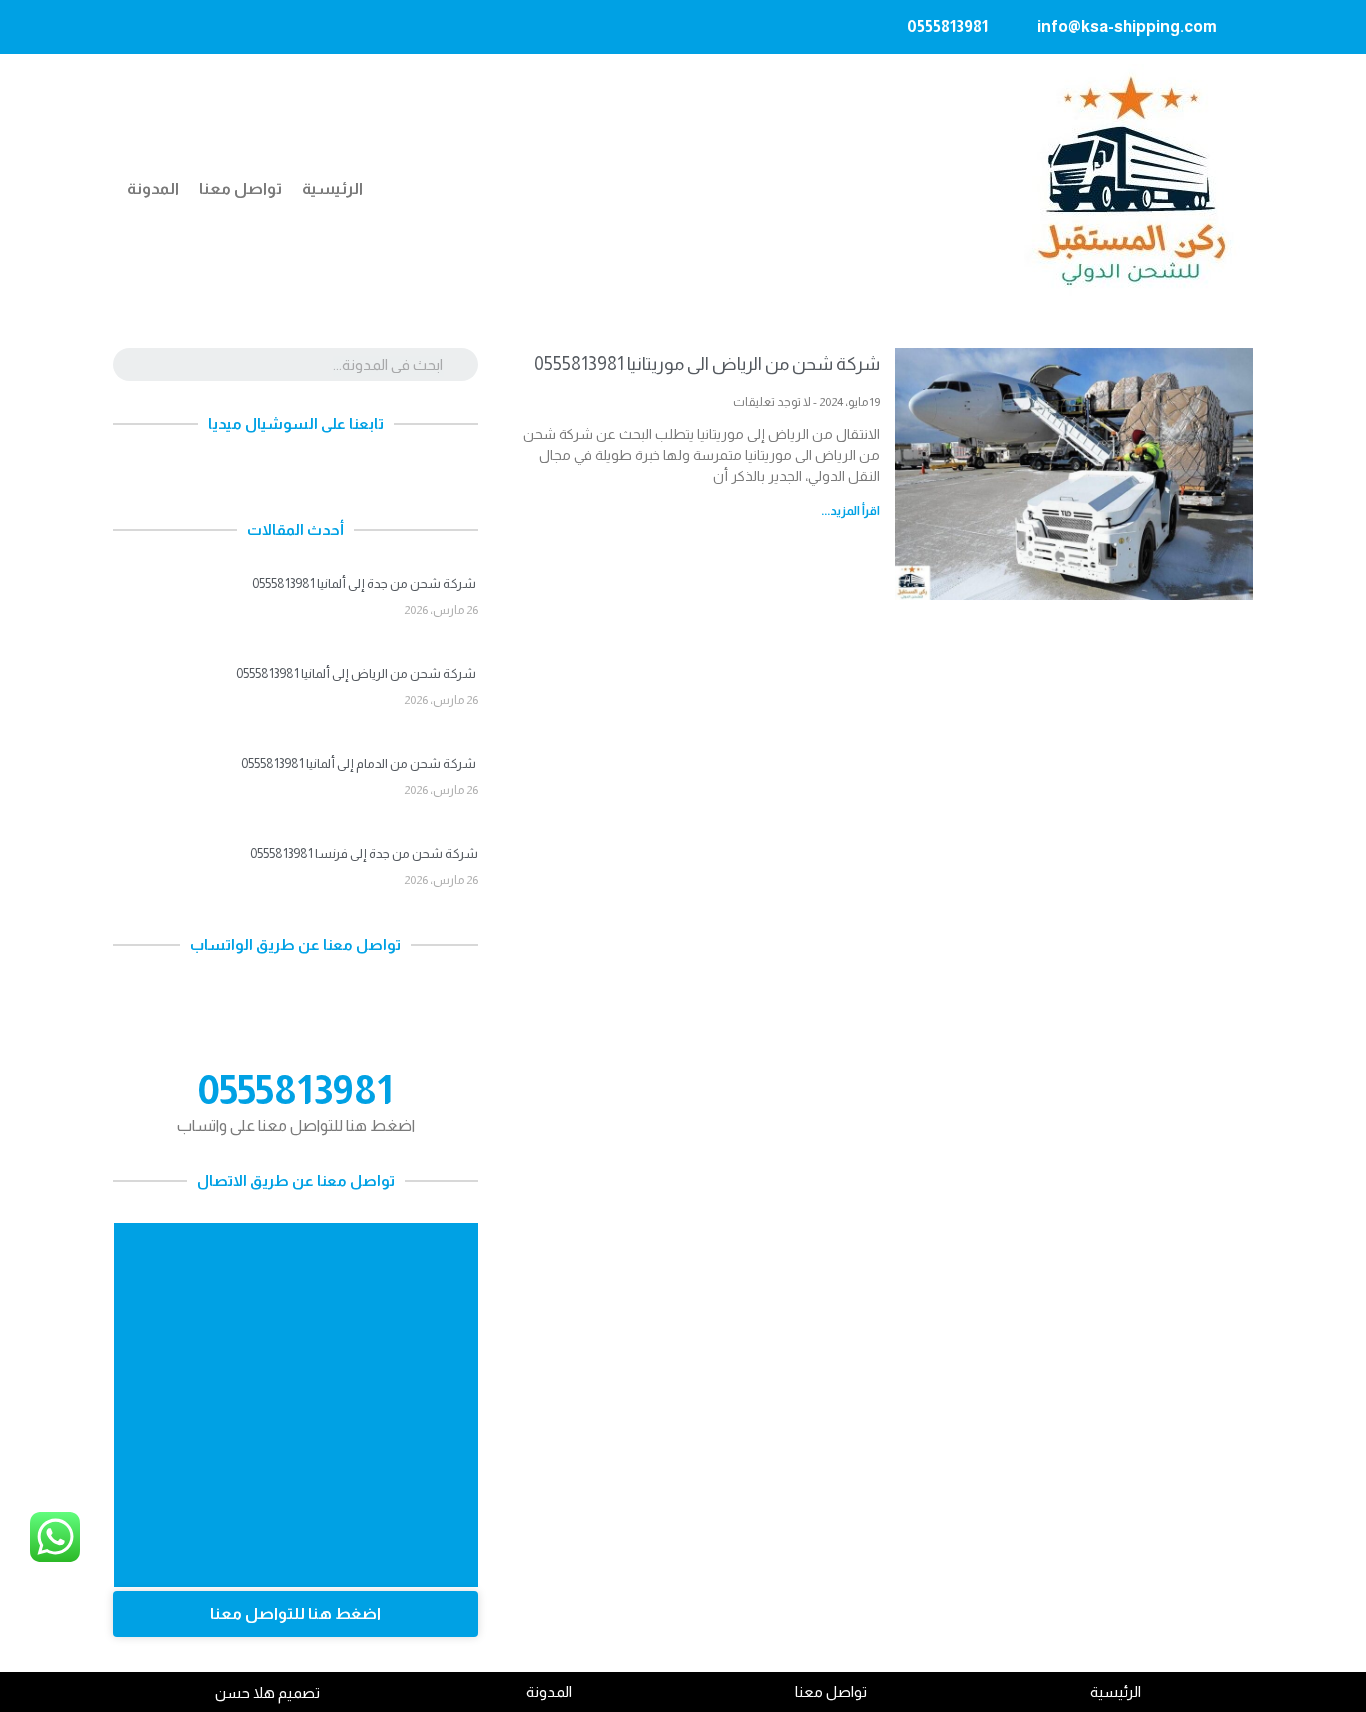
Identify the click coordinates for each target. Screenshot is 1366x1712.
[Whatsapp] (398, 476)
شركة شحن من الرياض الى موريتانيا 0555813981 (707, 364)
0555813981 (295, 1090)
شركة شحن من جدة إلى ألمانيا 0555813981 (365, 583)
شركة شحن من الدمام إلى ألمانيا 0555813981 (359, 763)
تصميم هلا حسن (267, 1692)
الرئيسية (332, 188)
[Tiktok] (141, 27)
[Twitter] (180, 27)
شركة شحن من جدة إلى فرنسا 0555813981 (364, 853)
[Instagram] (258, 27)
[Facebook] (219, 27)
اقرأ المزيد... (850, 511)
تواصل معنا (240, 188)
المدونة (153, 188)
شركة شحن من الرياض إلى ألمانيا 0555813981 (357, 673)
